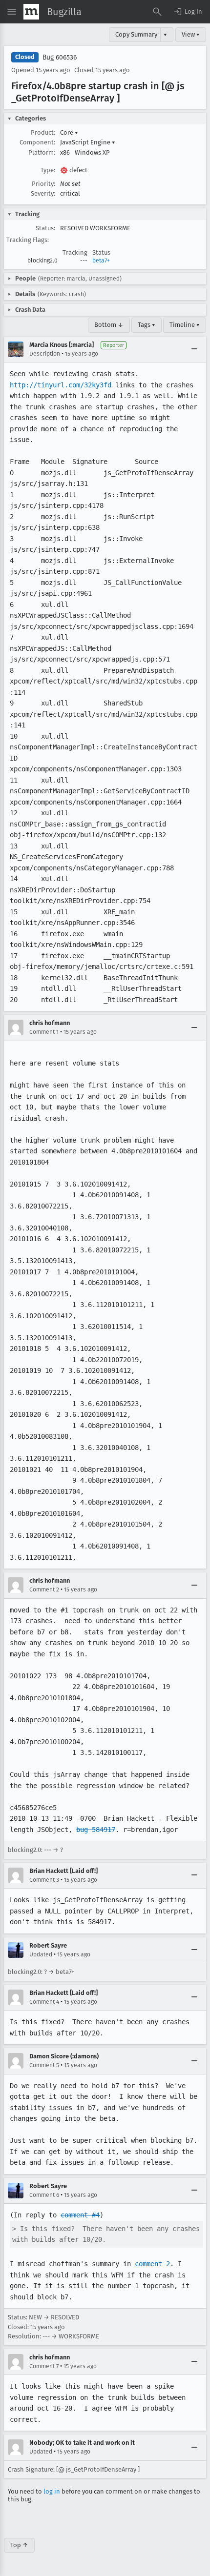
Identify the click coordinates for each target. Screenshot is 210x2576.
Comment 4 (44, 2002)
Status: (45, 228)
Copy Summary (136, 34)
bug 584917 (96, 1830)
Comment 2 (44, 1590)
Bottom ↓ (109, 325)
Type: (48, 170)
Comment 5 (44, 2065)
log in (52, 2491)
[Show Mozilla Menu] (31, 12)
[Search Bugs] (157, 12)
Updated (41, 1954)
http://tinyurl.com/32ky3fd (61, 385)
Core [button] (69, 132)
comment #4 (80, 2215)
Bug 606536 (60, 57)
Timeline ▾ (185, 325)
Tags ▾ (147, 325)
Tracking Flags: (28, 240)
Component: (37, 142)
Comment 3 (44, 1880)
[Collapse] (194, 349)
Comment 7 (44, 2366)
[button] (188, 12)
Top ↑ (19, 2545)
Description (45, 354)
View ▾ (191, 34)
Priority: (43, 184)
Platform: (42, 152)
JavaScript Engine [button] (88, 142)
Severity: (43, 193)
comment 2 (152, 2264)
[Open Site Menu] (12, 12)
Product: (43, 132)
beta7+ (101, 261)
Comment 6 (44, 2195)
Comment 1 (44, 1032)
